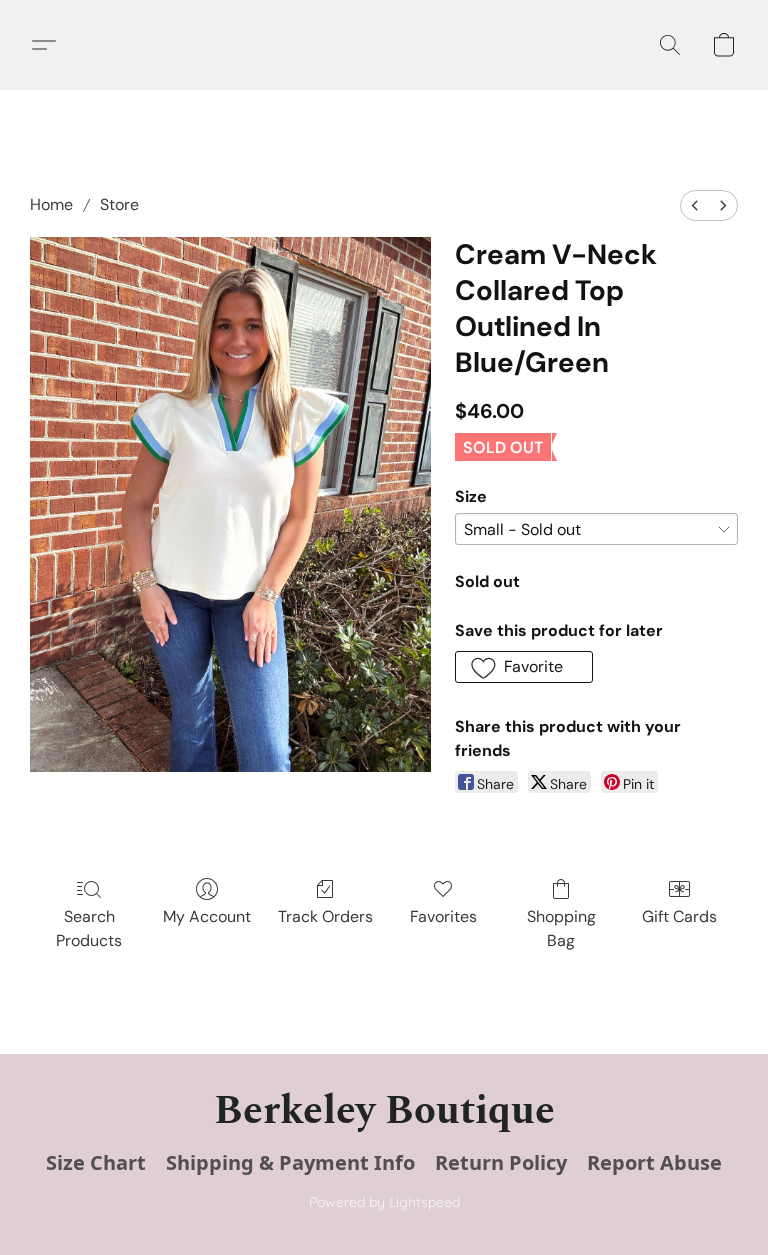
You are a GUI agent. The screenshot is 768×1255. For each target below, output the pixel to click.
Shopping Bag (561, 928)
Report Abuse (654, 1162)
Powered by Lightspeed (384, 1202)
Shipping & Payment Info (290, 1162)
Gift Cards (679, 916)
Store (119, 204)
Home (51, 204)
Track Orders (325, 916)
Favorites (443, 916)
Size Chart (96, 1162)
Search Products (89, 928)
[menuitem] (695, 205)
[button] (51, 45)
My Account (207, 916)
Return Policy (501, 1162)
